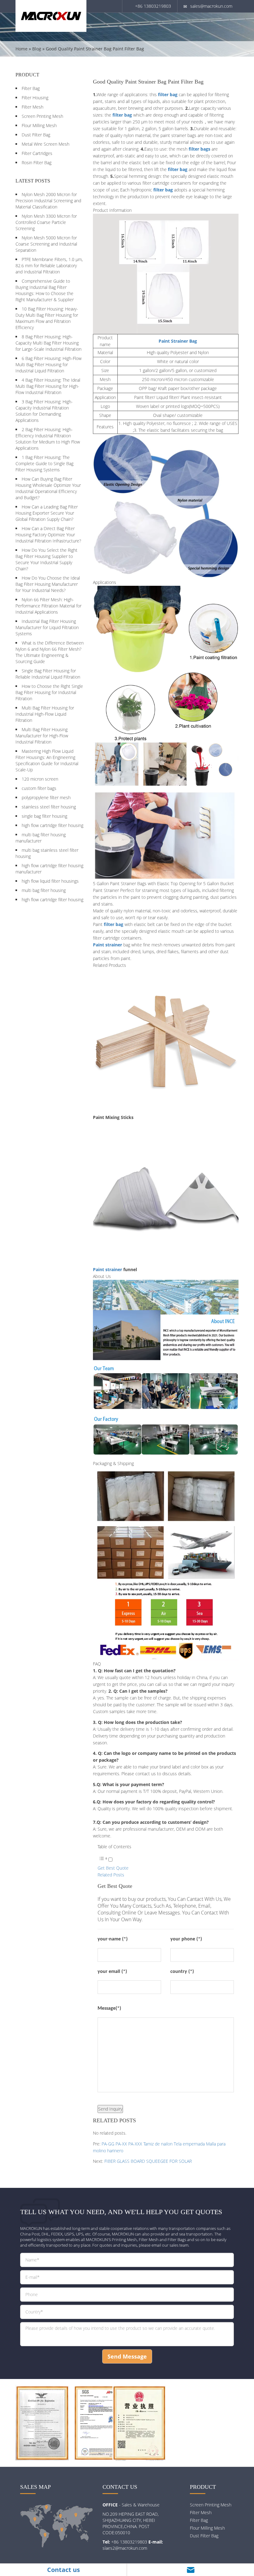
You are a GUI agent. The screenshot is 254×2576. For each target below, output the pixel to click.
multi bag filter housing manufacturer (41, 838)
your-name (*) (113, 1939)
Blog (37, 49)
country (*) (182, 1972)
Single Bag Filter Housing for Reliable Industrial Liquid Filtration (48, 674)
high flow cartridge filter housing (53, 825)
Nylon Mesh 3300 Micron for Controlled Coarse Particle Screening (46, 222)
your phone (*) (186, 1939)
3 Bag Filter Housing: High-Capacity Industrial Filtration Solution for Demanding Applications (44, 411)
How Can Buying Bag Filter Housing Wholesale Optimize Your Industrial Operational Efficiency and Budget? (48, 488)
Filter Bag (31, 88)
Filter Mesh (33, 107)
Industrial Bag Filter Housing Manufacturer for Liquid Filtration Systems (47, 627)
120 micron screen (40, 779)
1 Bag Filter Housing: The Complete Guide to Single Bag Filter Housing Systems (44, 463)
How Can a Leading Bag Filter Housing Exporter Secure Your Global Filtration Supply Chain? (47, 513)
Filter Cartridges (37, 153)
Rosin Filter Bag (37, 163)
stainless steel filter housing (49, 807)
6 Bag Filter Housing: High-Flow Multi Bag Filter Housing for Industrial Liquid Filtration (48, 364)
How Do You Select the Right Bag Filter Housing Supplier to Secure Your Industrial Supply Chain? (46, 559)
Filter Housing (35, 98)
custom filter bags (39, 788)
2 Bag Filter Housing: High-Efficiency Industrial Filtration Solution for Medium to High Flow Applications (48, 439)
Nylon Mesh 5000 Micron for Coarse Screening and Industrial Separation (46, 244)
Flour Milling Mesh (39, 125)
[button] (105, 1860)
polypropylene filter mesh (46, 797)
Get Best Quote (113, 1868)
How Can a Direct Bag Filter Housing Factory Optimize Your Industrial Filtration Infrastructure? (48, 535)
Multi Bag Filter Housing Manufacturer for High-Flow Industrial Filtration (42, 736)
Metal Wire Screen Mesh (46, 144)
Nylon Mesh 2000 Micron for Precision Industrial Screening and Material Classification (48, 201)
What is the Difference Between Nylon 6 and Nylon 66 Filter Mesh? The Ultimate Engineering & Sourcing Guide (50, 652)
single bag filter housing (44, 816)
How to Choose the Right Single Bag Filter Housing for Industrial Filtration (49, 692)
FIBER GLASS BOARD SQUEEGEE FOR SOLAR (148, 2161)
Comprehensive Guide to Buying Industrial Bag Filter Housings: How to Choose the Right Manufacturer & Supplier (45, 290)
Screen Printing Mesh (42, 116)
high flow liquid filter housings (50, 881)
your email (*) (112, 1972)
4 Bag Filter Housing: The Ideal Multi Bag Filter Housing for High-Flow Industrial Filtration (48, 386)
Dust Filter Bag (36, 135)
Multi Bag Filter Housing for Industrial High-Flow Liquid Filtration (45, 714)
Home (22, 49)
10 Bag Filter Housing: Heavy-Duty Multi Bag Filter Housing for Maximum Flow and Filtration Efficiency (47, 318)
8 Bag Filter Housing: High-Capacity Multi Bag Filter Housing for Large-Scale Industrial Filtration (48, 343)
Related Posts (111, 1875)
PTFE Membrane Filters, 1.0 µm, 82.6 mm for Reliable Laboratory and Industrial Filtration (49, 266)
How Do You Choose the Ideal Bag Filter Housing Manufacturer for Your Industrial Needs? (48, 584)
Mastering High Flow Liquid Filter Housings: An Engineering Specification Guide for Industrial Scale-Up (47, 760)
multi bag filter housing (44, 890)
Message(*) (109, 2008)
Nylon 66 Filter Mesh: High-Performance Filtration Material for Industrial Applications (48, 606)
